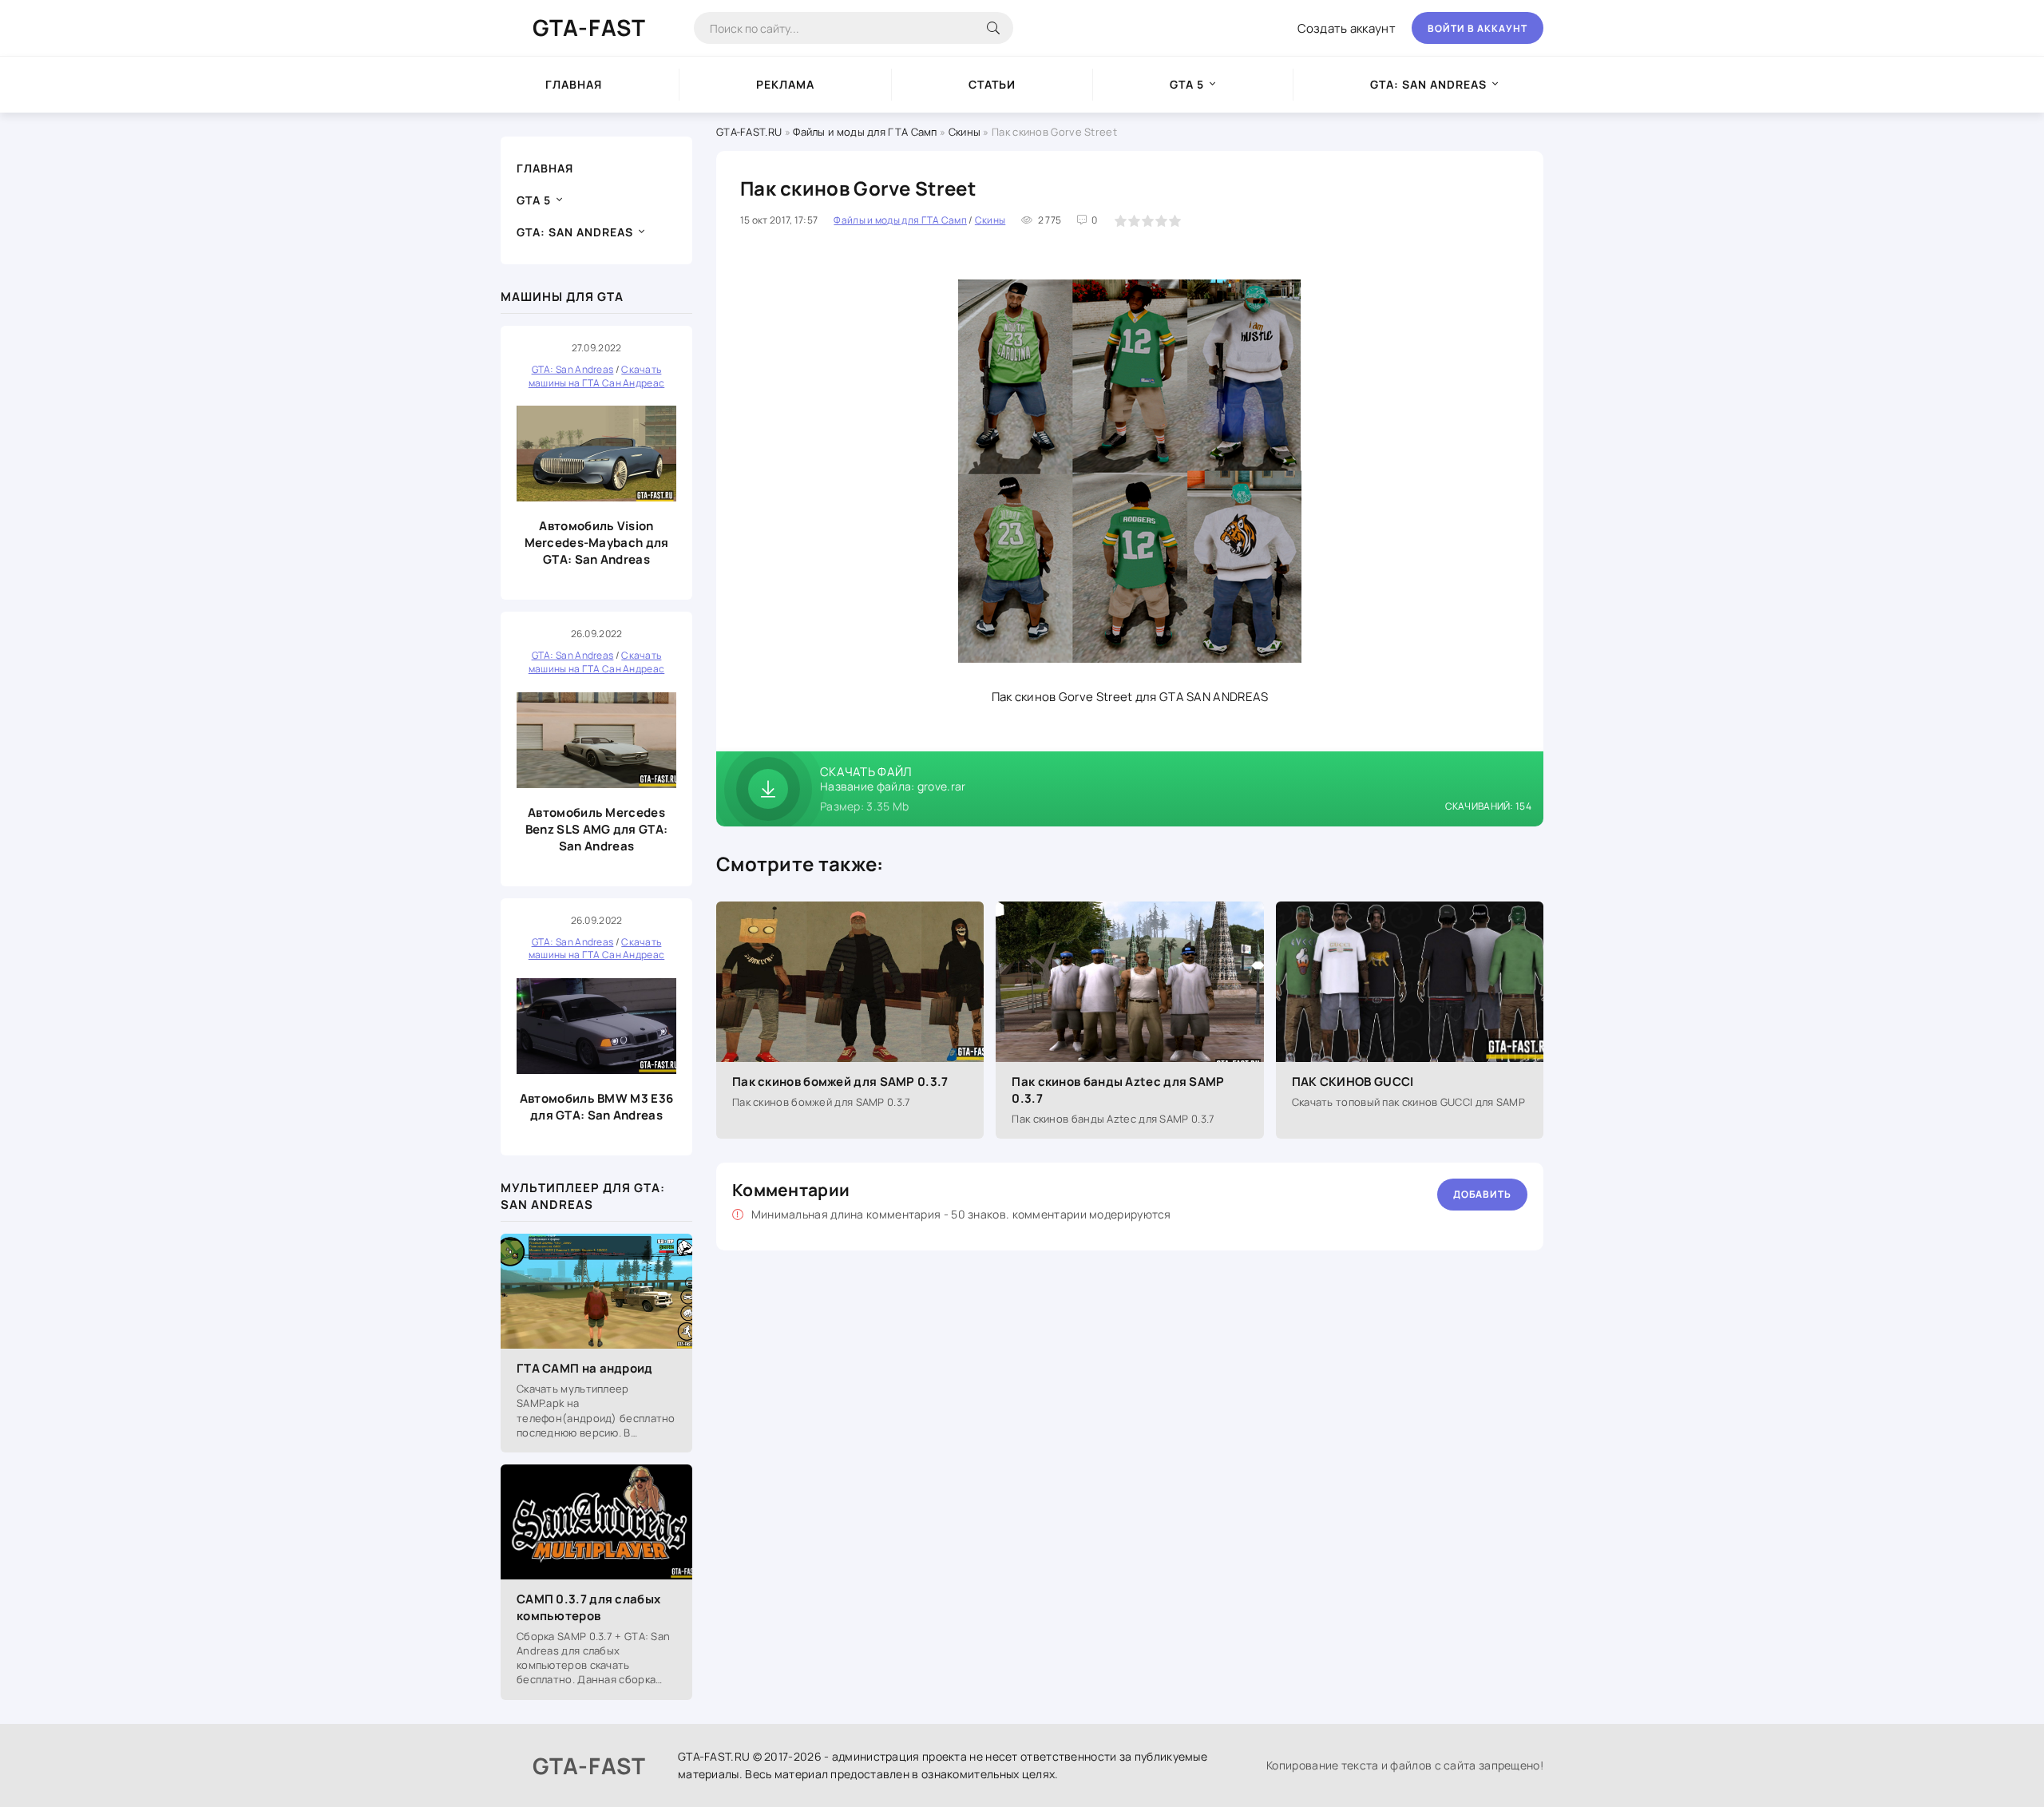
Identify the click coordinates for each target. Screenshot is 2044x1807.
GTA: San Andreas (1428, 84)
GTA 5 (1187, 84)
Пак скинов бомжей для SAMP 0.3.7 (840, 1082)
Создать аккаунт (1347, 28)
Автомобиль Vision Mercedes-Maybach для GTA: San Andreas (597, 543)
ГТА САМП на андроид (585, 1368)
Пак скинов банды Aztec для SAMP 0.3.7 (1118, 1090)
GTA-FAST (589, 27)
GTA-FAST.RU (749, 132)
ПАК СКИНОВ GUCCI (1353, 1082)
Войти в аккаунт (1478, 28)
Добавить (1482, 1194)
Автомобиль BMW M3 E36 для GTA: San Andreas (596, 1107)
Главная (574, 84)
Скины (965, 132)
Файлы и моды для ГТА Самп (865, 132)
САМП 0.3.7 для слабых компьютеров (588, 1607)
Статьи (992, 84)
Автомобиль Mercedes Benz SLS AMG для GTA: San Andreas (596, 829)
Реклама (785, 84)
